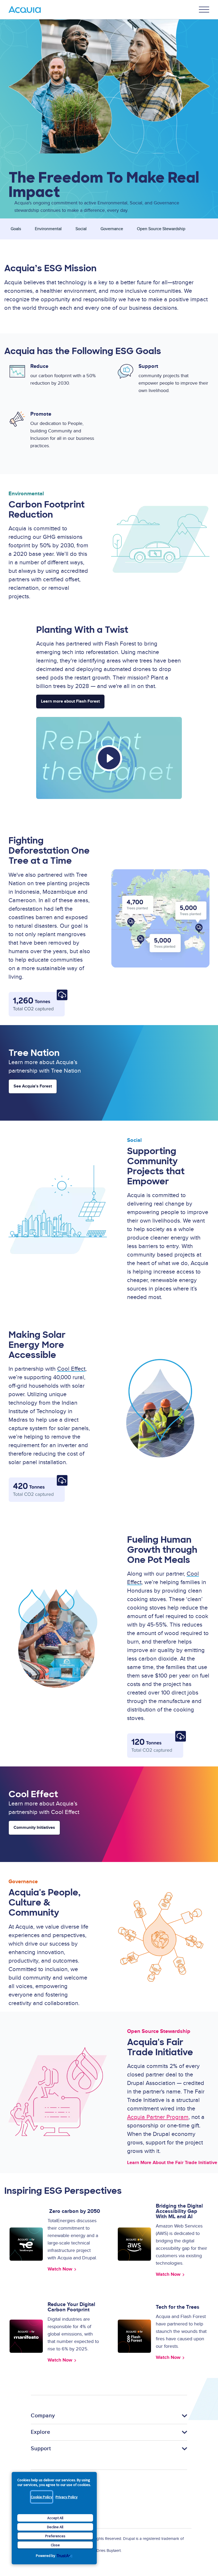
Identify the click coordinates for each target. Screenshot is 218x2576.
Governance (112, 229)
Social (81, 229)
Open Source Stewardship (161, 229)
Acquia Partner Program (158, 2117)
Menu (204, 10)
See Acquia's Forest (33, 1086)
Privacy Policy (67, 2497)
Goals (16, 229)
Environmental (48, 229)
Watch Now (60, 2269)
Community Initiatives (34, 1828)
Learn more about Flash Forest (70, 701)
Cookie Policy (42, 2497)
